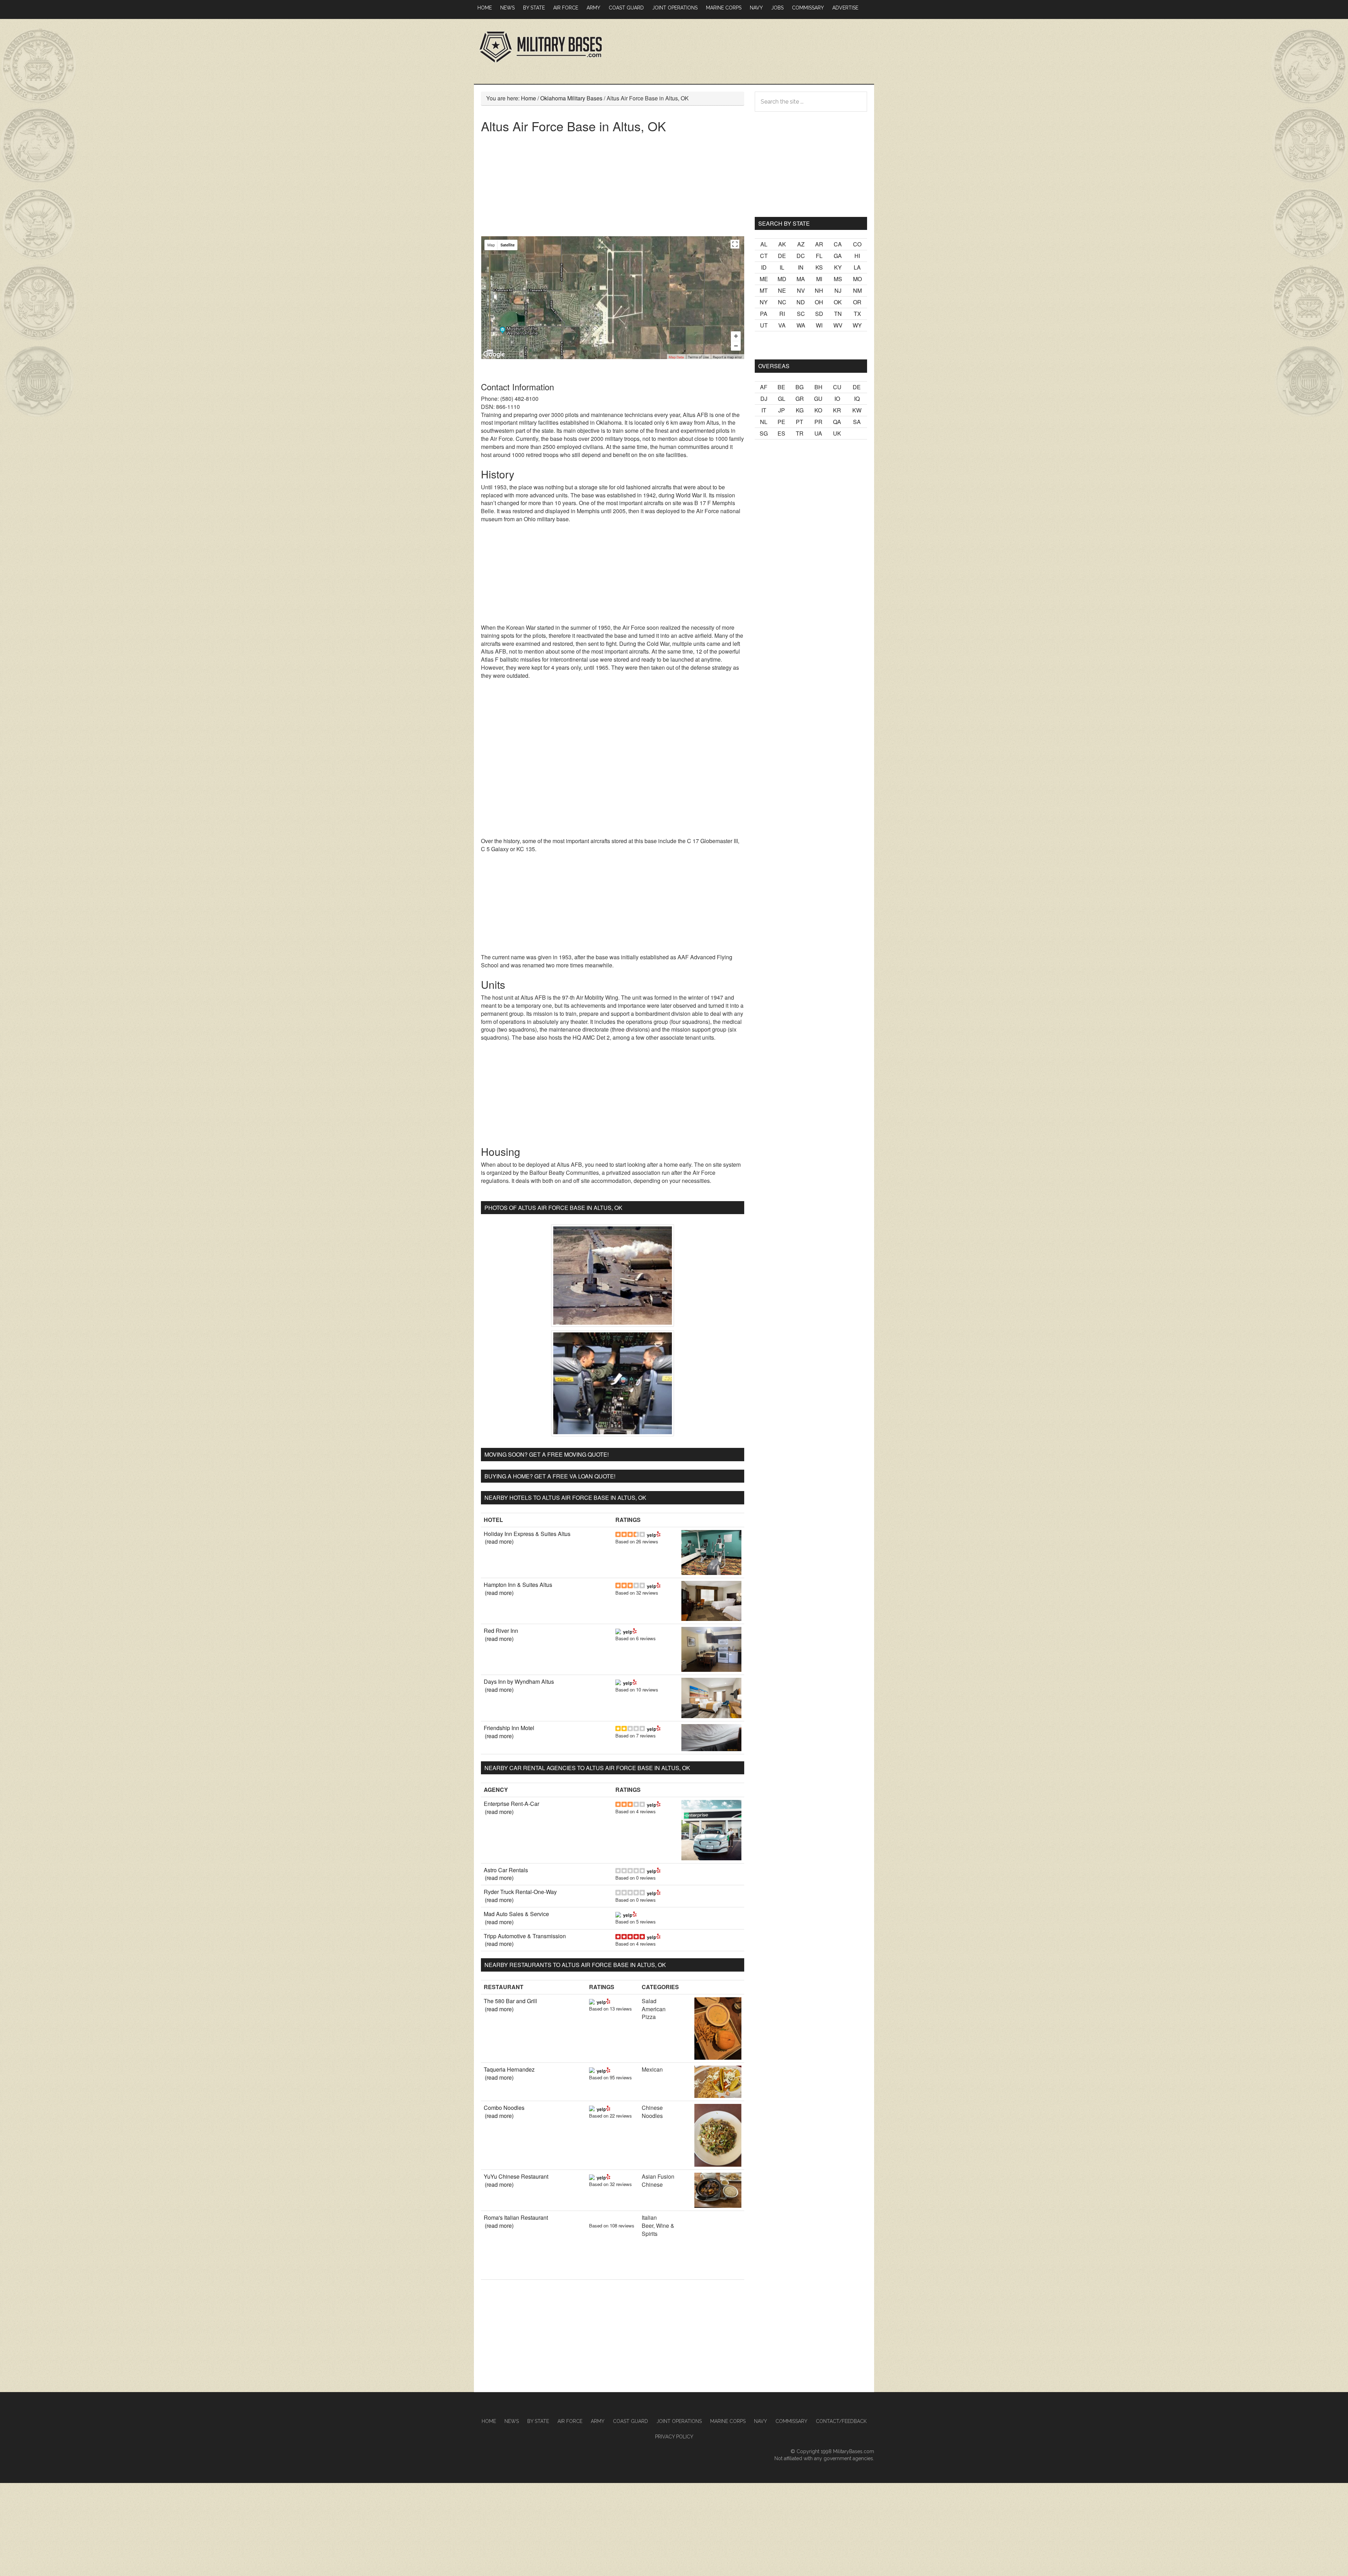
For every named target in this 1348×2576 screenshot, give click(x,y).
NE (782, 290)
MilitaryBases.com (854, 2451)
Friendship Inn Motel (509, 1728)
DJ (764, 399)
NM (857, 290)
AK (782, 244)
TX (857, 314)
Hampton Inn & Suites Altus (518, 1585)
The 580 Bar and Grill (510, 2001)
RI (782, 314)
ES (781, 433)
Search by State (784, 223)
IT (764, 410)
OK (838, 302)
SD (819, 314)
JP (782, 410)
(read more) (499, 1541)
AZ (801, 244)
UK (837, 433)
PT (799, 422)
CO (857, 244)
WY (857, 325)
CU (837, 387)
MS (838, 279)
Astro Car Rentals (506, 1870)
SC (801, 314)
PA (764, 314)
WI (819, 325)
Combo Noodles (504, 2108)
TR (800, 433)
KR (837, 410)
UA (818, 433)
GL (782, 399)
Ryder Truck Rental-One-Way (520, 1892)
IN (801, 267)
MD (782, 279)
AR (819, 244)
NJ (838, 290)
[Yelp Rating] (654, 1534)
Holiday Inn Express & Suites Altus (527, 1534)
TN (838, 314)
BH (818, 387)
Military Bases (541, 47)
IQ (857, 399)
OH (819, 302)
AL (764, 244)
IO (837, 399)
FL (819, 256)
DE (782, 256)
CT (764, 256)
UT (764, 325)
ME (764, 279)
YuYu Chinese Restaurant (516, 2176)
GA (838, 256)
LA (857, 267)
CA (838, 244)
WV (838, 325)
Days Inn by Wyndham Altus (519, 1681)
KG (800, 410)
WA (801, 325)
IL (782, 267)
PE (781, 422)
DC (801, 256)
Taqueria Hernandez (509, 2069)
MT (764, 290)
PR (818, 422)
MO (857, 279)
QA (837, 422)
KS (819, 267)
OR (857, 302)
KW (857, 410)
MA (801, 279)
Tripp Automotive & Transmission (525, 1936)
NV (801, 290)
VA (782, 325)
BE (781, 387)
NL (764, 422)
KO (818, 410)
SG (764, 433)
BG (799, 387)
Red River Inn (501, 1631)
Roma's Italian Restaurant (516, 2217)
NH (819, 290)
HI (857, 256)
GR (800, 399)
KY (838, 267)
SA (857, 422)
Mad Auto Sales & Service (516, 1914)
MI (819, 279)
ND (801, 302)
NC (782, 302)
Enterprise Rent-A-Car (511, 1804)
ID (764, 267)
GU (818, 399)
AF (764, 387)
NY (764, 302)
